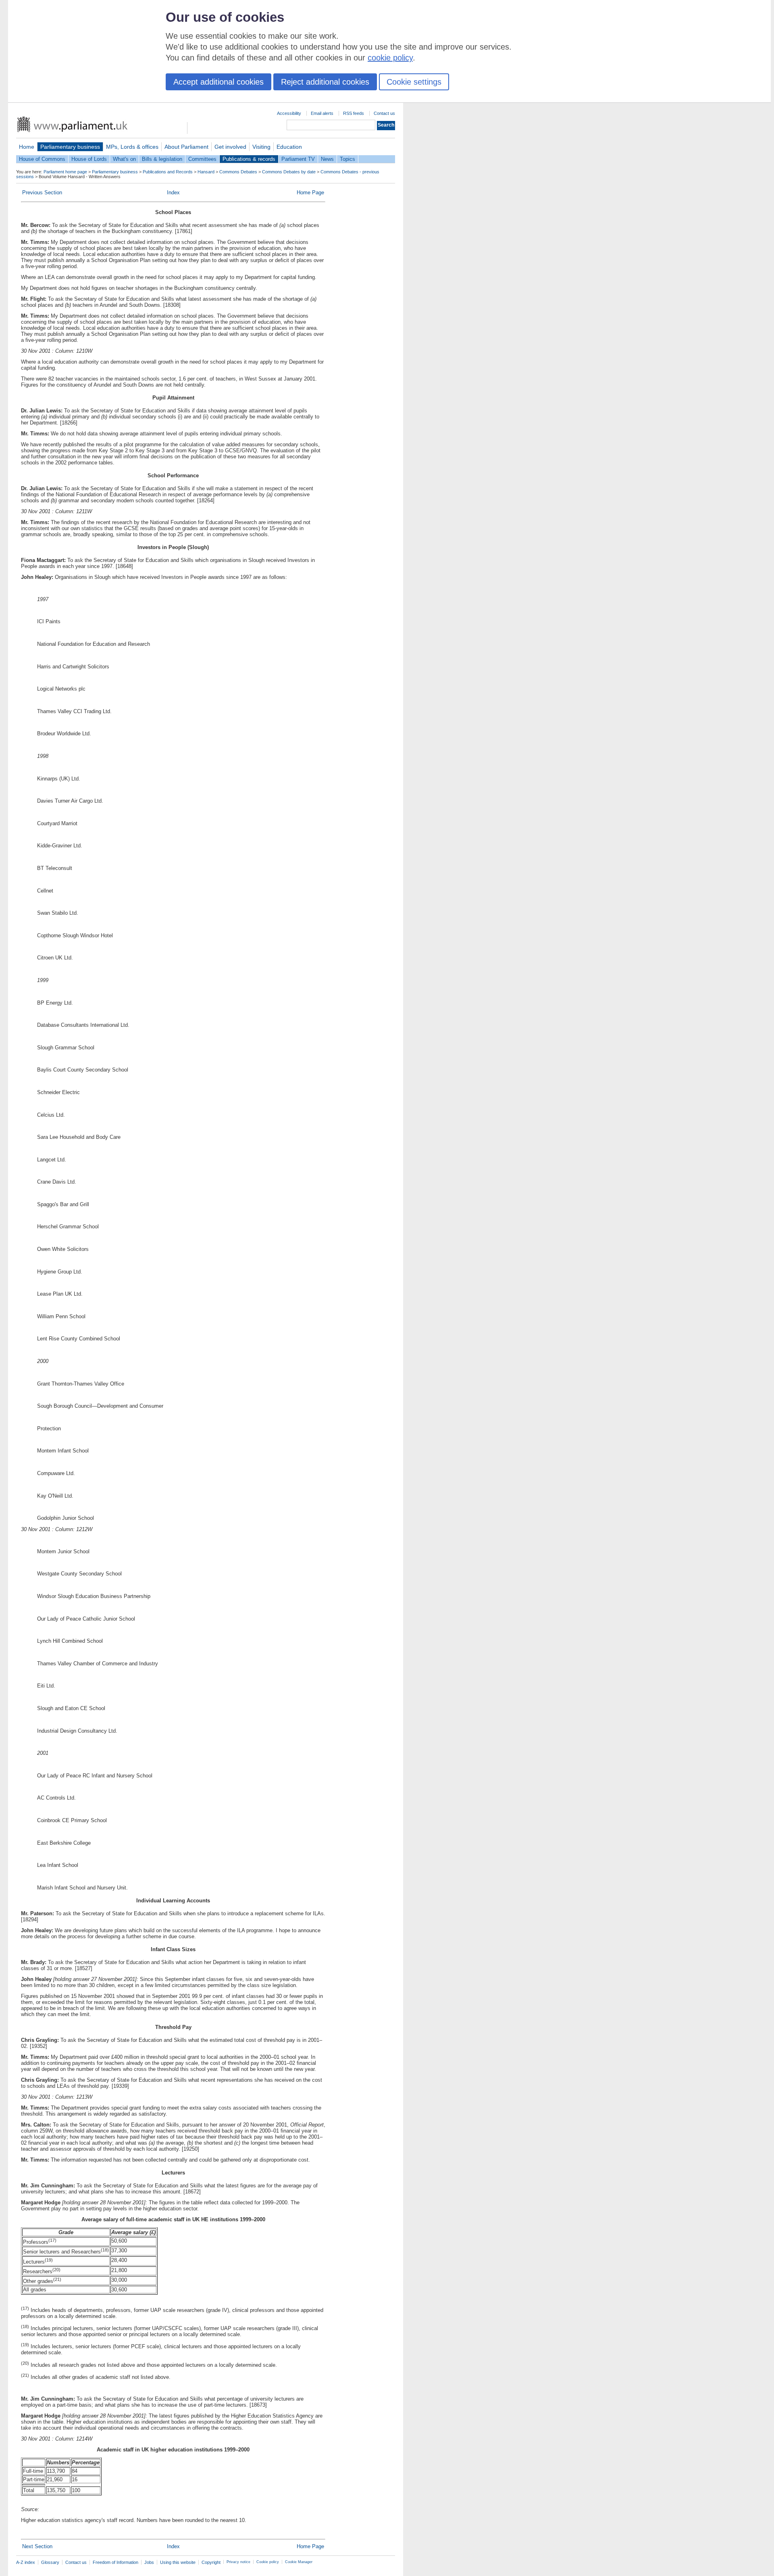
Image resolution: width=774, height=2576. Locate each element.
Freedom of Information (115, 2562)
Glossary (50, 2562)
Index (173, 192)
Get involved (230, 147)
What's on (124, 159)
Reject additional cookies (325, 82)
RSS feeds (354, 113)
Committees (202, 159)
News (327, 159)
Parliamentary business (70, 147)
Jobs (149, 2562)
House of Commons (42, 159)
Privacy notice (238, 2562)
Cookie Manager (299, 2562)
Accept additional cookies (218, 82)
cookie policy (390, 58)
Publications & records (249, 159)
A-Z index (26, 2562)
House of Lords (89, 159)
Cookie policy (268, 2562)
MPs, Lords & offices (132, 147)
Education (289, 147)
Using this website (178, 2562)
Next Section (37, 2546)
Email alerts (322, 113)
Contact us (384, 113)
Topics (347, 159)
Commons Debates (238, 172)
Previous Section (42, 192)
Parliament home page (65, 172)
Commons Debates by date (289, 172)
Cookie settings (414, 82)
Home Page (310, 192)
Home (27, 147)
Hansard (206, 172)
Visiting (261, 147)
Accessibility (289, 113)
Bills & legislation (162, 159)
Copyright (211, 2562)
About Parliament (186, 147)
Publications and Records (168, 172)
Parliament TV (298, 159)
